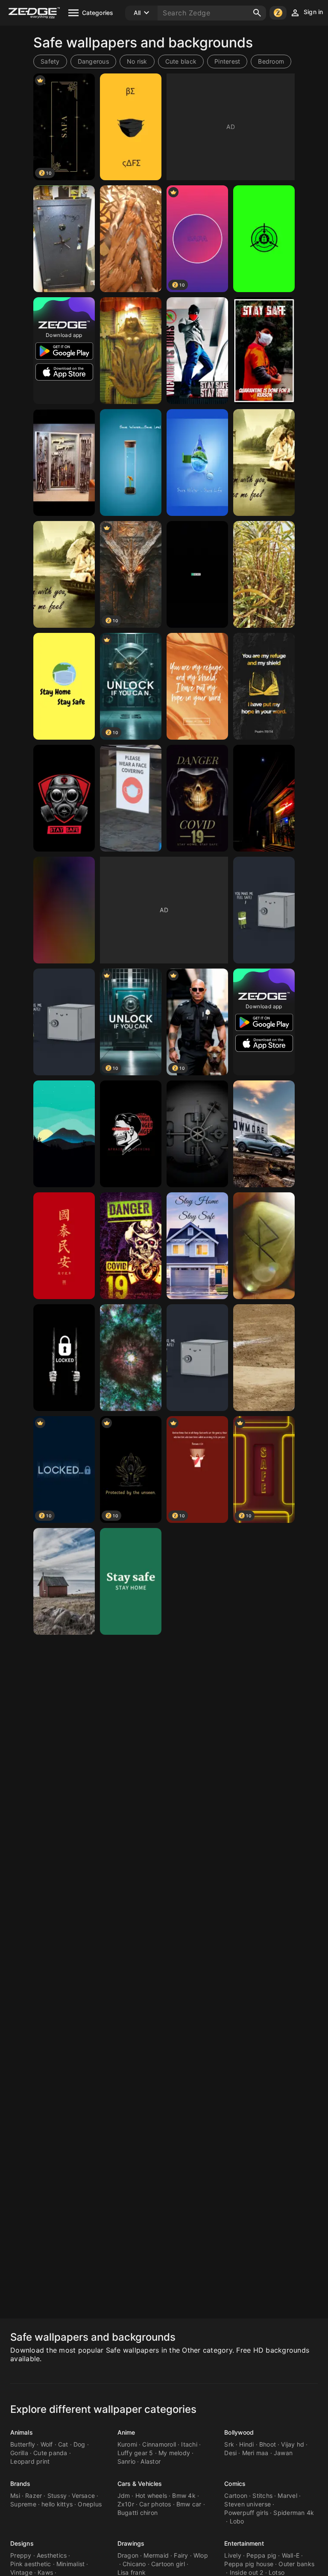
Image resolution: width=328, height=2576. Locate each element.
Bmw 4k (184, 2495)
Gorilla (19, 2453)
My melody (174, 2453)
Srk (229, 2444)
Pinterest (227, 61)
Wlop (201, 2555)
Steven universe (247, 2504)
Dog (79, 2444)
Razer (34, 2495)
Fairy (181, 2555)
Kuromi (127, 2444)
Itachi (189, 2444)
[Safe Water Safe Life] (131, 463)
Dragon (128, 2555)
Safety (50, 61)
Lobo (237, 2521)
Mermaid (156, 2555)
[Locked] (64, 1358)
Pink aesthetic (31, 2564)
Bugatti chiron (138, 2513)
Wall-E (291, 2555)
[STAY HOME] (64, 686)
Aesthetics (52, 2555)
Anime (126, 2432)
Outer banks (296, 2564)
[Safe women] (131, 351)
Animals (22, 2432)
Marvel (287, 2495)
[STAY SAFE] (131, 798)
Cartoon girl (168, 2564)
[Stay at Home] (197, 1246)
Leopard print (30, 2461)
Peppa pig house (249, 2564)
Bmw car (189, 2504)
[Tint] (64, 910)
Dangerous (93, 61)
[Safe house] (64, 1581)
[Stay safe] (197, 351)
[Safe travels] (264, 1246)
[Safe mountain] (64, 1134)
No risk (137, 61)
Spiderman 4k (294, 2513)
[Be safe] (131, 127)
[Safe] (131, 239)
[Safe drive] (264, 1134)
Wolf (47, 2444)
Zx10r (126, 2504)
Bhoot (268, 2444)
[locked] (197, 1134)
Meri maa (255, 2453)
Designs (22, 2543)
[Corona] (131, 1581)
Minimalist (71, 2564)
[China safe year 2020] (64, 1246)
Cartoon (236, 2495)
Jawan (283, 2453)
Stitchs (262, 2495)
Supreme (23, 2504)
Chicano (134, 2564)
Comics (235, 2484)
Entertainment (244, 2543)
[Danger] (131, 1134)
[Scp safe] (264, 239)
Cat (63, 2444)
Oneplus (90, 2504)
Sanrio (127, 2461)
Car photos (155, 2504)
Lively (233, 2555)
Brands (20, 2484)
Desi (230, 2453)
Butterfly (23, 2444)
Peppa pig (261, 2555)
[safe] (64, 239)
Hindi (246, 2444)
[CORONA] (197, 798)
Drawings (131, 2543)
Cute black (181, 61)
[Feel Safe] (264, 463)
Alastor (151, 2461)
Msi (15, 2495)
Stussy (57, 2495)
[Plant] (264, 574)
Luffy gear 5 (135, 2453)
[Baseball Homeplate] (264, 1358)
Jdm (124, 2495)
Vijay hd (293, 2444)
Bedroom (271, 61)
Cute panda (50, 2453)
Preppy (21, 2555)
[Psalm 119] (197, 686)
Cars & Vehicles (140, 2484)
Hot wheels (151, 2495)
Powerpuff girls (246, 2513)
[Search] (257, 13)
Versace (83, 2495)
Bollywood (239, 2432)
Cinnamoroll (159, 2444)
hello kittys (57, 2504)
